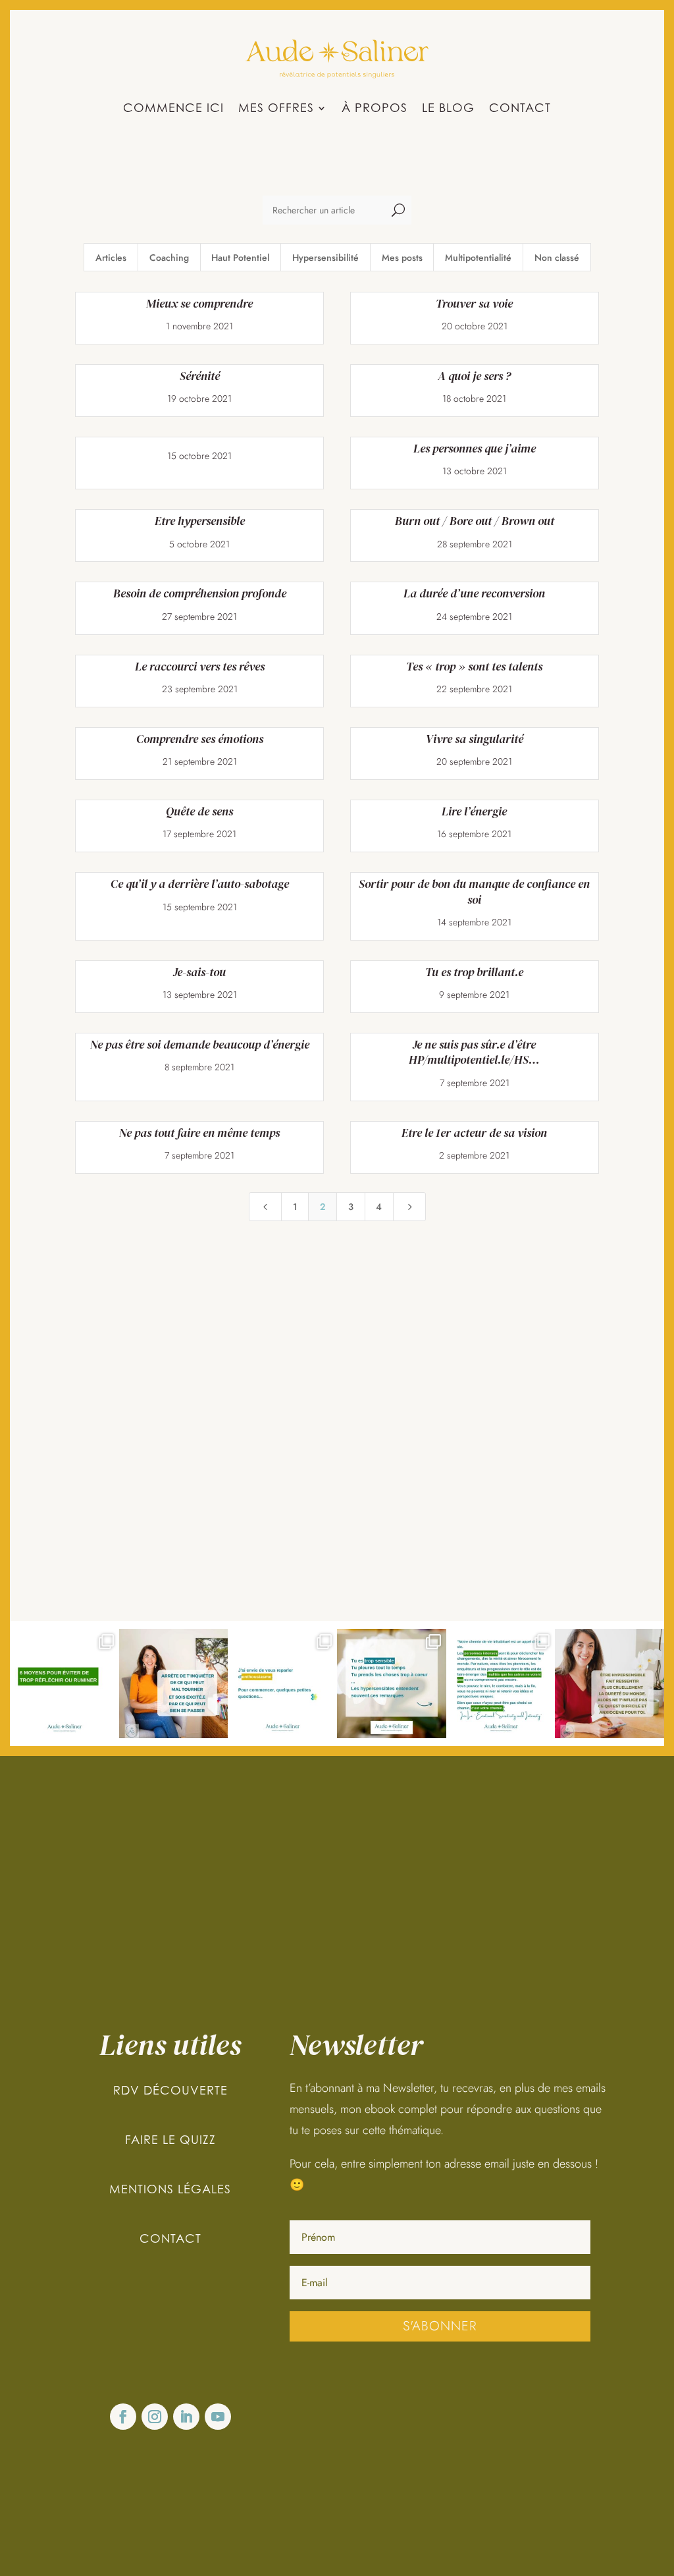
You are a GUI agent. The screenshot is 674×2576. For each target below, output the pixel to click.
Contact (520, 109)
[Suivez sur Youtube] (218, 2417)
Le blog (448, 109)
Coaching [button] (169, 258)
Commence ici (173, 109)
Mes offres (276, 109)
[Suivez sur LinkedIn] (186, 2417)
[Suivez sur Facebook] (123, 2417)
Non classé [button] (557, 258)
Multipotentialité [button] (478, 258)
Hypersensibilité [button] (325, 258)
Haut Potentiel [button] (240, 258)
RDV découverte (170, 2090)
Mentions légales (170, 2189)
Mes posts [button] (402, 258)
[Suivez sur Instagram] (155, 2417)
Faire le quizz (170, 2140)
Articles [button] (111, 258)
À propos (375, 109)
